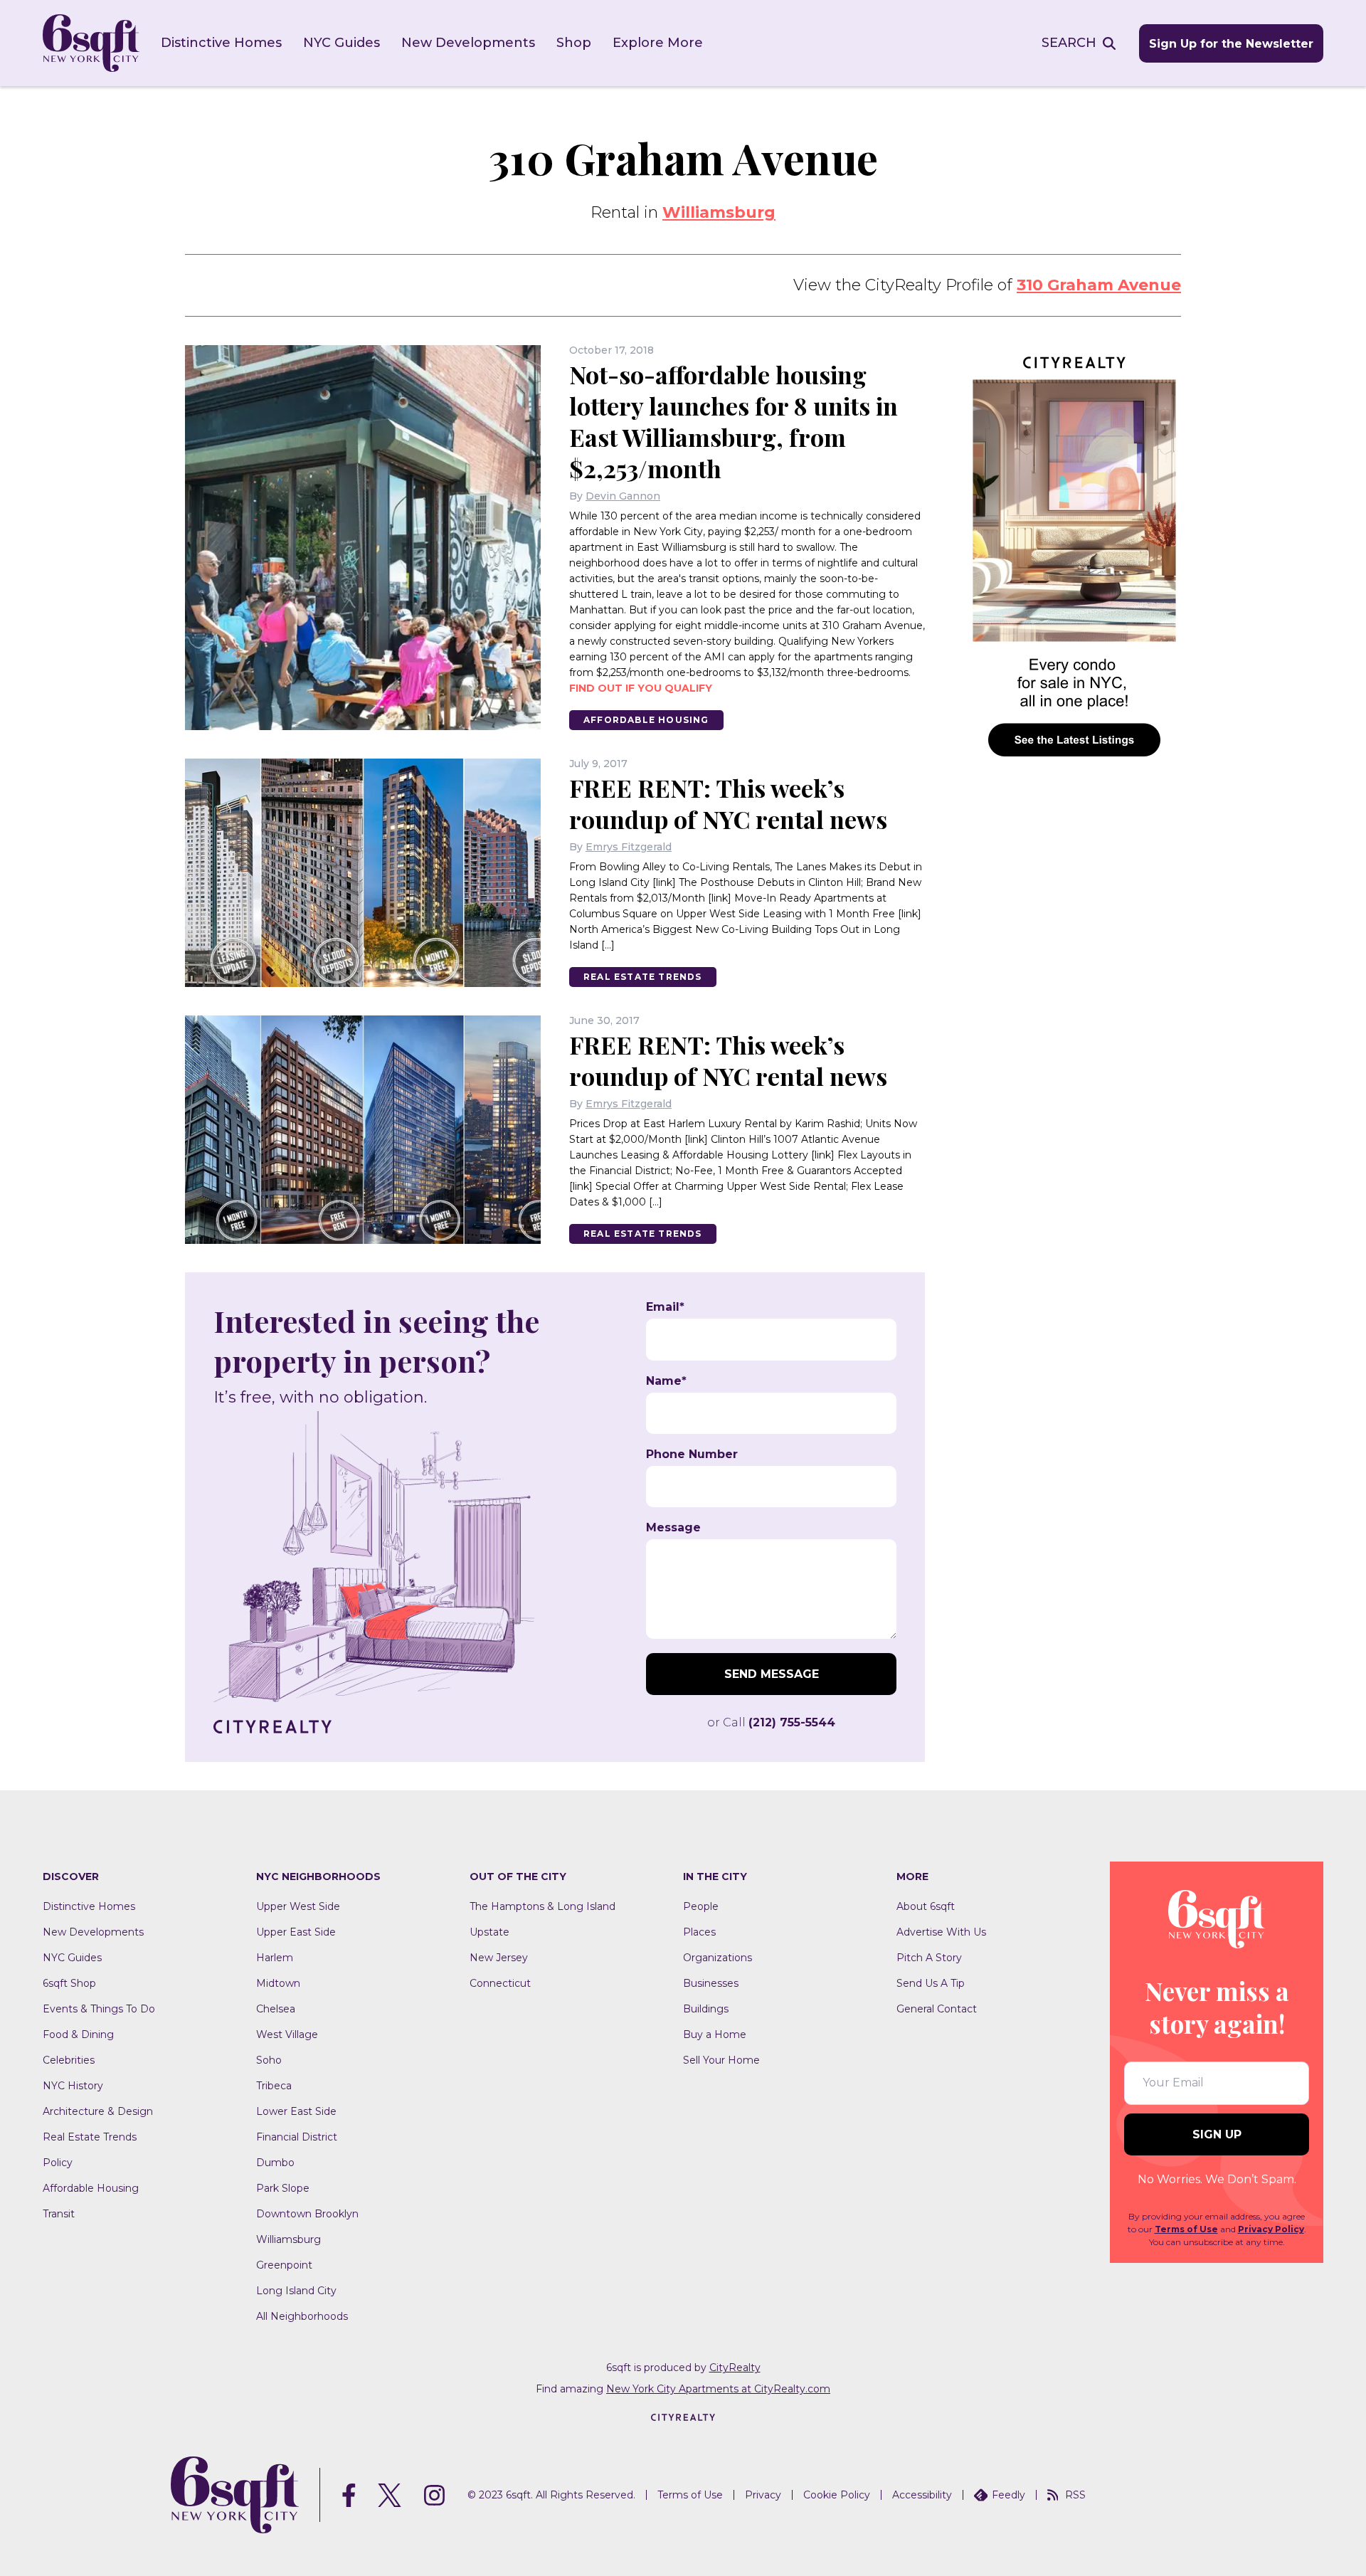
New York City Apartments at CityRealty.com (718, 2389)
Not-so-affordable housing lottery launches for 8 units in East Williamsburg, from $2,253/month (734, 421)
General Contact (937, 2009)
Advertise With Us (941, 1932)
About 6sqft (926, 1906)
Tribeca (274, 2086)
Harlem (275, 1958)
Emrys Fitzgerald (629, 847)
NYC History (73, 2086)
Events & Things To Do (99, 2009)
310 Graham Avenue (1099, 285)
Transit (59, 2214)
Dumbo (275, 2163)
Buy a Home (715, 2034)
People (701, 1906)
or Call (771, 1722)
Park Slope (283, 2188)
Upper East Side (296, 1932)
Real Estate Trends (643, 977)
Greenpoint (284, 2265)
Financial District (297, 2137)
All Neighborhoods (302, 2316)
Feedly (1008, 2495)
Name (666, 1381)
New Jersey (499, 1958)
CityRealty (735, 2368)
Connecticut (500, 1983)
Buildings (706, 2009)
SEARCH (1069, 43)
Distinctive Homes (221, 43)
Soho (269, 2060)
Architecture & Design (98, 2111)
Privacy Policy (1271, 2229)
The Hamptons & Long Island (542, 1906)
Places (699, 1932)
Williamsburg (719, 212)
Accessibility (922, 2495)
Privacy (763, 2495)
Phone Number (692, 1455)
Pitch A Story (929, 1958)
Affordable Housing (646, 720)
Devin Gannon (623, 496)
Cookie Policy (837, 2495)
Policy (58, 2163)
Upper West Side (298, 1906)
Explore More (658, 43)
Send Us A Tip (931, 1983)
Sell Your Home (721, 2060)
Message (673, 1528)
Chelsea (276, 2009)
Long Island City (296, 2291)
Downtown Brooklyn (307, 2214)
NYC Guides (341, 43)
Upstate (489, 1932)
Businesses (711, 1983)
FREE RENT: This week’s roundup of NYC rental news (728, 803)
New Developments (468, 43)
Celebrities (69, 2060)
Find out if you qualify (641, 688)
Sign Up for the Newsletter (1231, 44)
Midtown (278, 1983)
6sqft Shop (69, 1983)
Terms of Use (1186, 2229)
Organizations (718, 1958)
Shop (574, 43)
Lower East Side (296, 2111)
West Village (287, 2034)
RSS (1075, 2495)
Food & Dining (78, 2034)
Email (665, 1307)
